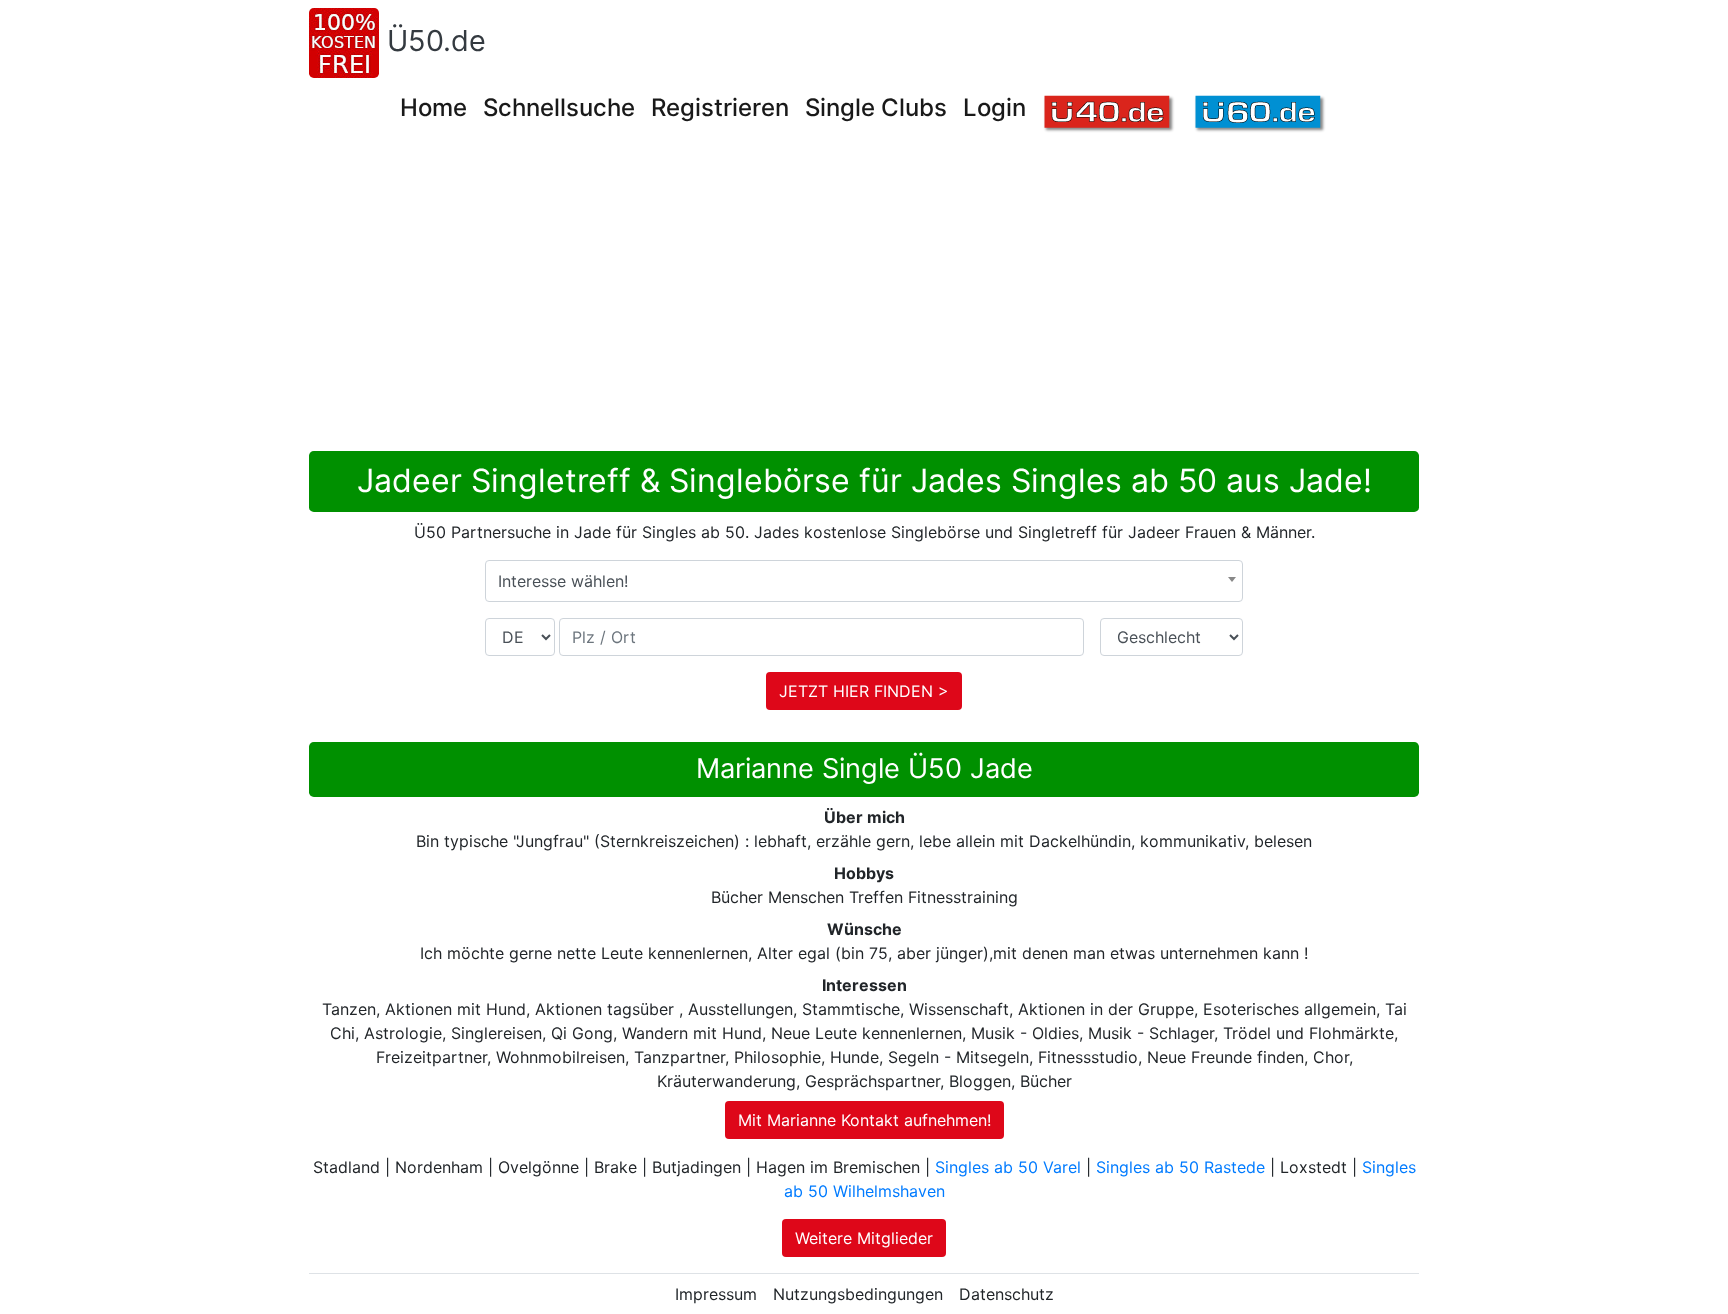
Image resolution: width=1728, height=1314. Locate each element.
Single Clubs (876, 107)
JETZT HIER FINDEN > (864, 691)
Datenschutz (1006, 1294)
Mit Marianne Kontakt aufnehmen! (864, 1120)
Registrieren (720, 107)
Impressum (716, 1294)
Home (433, 107)
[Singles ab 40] (1109, 114)
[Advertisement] (909, 301)
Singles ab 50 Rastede (1180, 1167)
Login (994, 107)
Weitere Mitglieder (864, 1238)
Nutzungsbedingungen (858, 1294)
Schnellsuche (559, 107)
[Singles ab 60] (1260, 114)
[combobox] (864, 581)
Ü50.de (436, 40)
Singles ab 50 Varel (1008, 1167)
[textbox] (864, 581)
